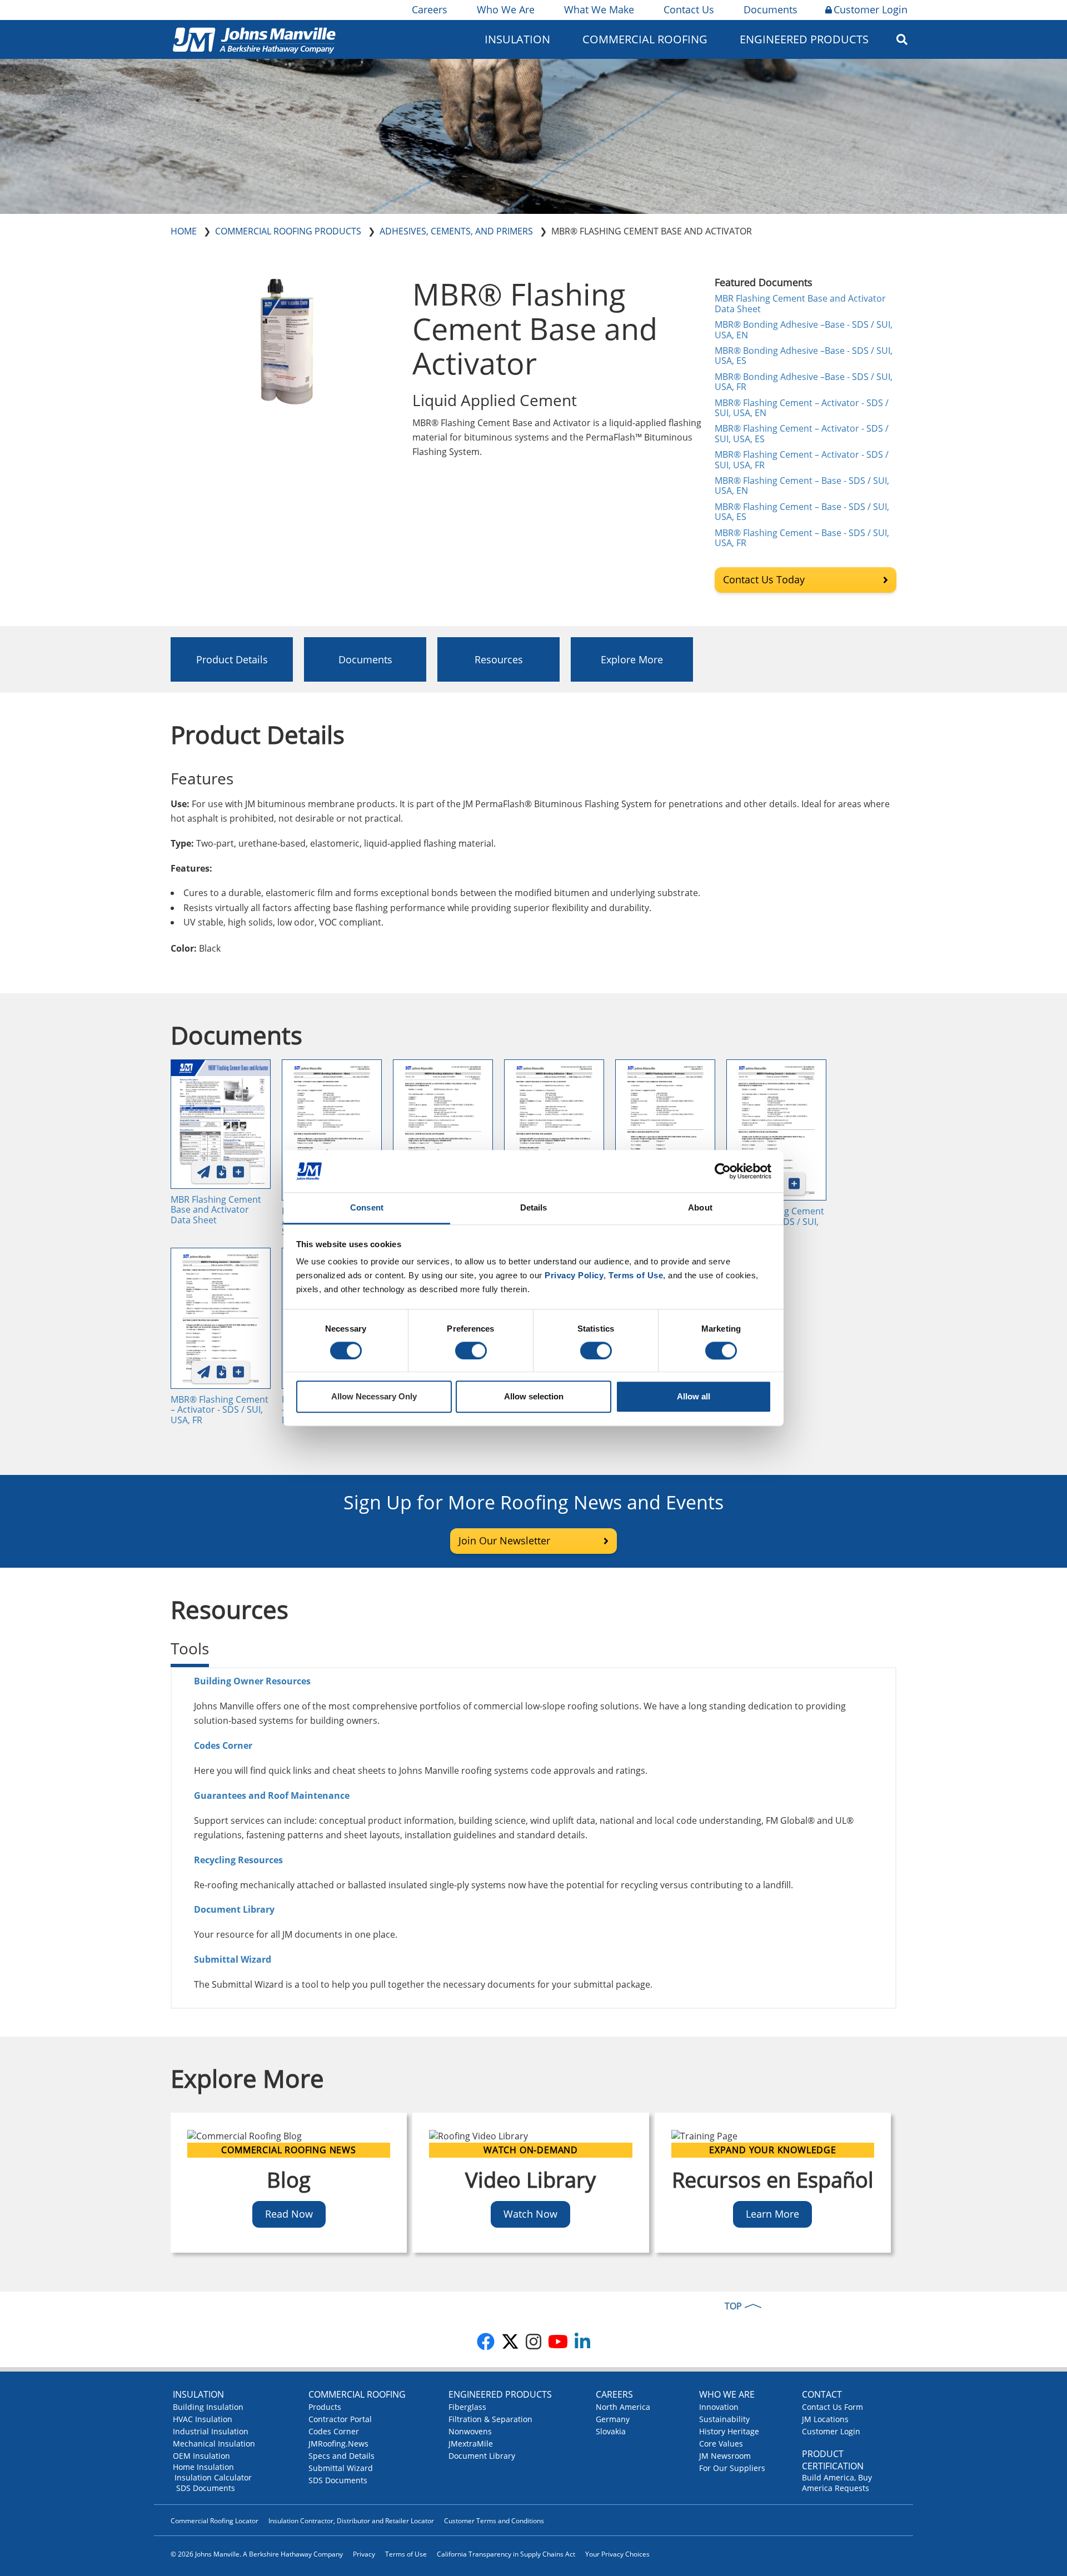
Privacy (364, 2554)
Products (325, 2407)
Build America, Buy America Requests (837, 2483)
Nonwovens (470, 2431)
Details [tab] (534, 1208)
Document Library (235, 1909)
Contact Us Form (832, 2407)
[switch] (471, 1350)
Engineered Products (500, 2394)
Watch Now (530, 2214)
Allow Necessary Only (374, 1397)
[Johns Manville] (254, 39)
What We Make (599, 9)
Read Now (289, 2214)
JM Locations (825, 2419)
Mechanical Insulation (214, 2444)
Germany (613, 2419)
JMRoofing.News (338, 2444)
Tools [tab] (190, 1648)
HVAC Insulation (203, 2419)
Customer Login (871, 9)
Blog (289, 2179)
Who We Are (506, 9)
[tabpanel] (533, 1838)
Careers (430, 9)
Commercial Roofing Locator (215, 2521)
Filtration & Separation (490, 2419)
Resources (499, 659)
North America (623, 2407)
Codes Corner (334, 2431)
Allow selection (534, 1397)
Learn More (772, 2214)
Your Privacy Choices (617, 2554)
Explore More (632, 659)
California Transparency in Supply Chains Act (506, 2554)
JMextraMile (471, 2444)
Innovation (719, 2407)
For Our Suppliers (732, 2468)
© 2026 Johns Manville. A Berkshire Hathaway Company (257, 2554)
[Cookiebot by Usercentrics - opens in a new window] (723, 1171)
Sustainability (724, 2419)
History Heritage (729, 2431)
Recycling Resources (238, 1860)
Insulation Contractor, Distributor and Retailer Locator (351, 2521)
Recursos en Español (773, 2179)
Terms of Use (406, 2554)
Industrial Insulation (211, 2431)
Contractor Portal (340, 2419)
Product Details (232, 659)
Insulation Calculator (213, 2477)
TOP (733, 2306)
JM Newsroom (725, 2456)
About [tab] (700, 1208)
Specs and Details (341, 2456)
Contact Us (689, 9)
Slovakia (611, 2431)
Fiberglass (467, 2407)
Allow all (694, 1397)
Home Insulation (203, 2467)
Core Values (721, 2444)
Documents (771, 9)
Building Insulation (208, 2407)
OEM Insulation (201, 2456)
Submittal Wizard (341, 2468)
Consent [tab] (367, 1208)
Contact (822, 2394)
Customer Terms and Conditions (494, 2521)
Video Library (530, 2179)
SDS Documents (206, 2488)
